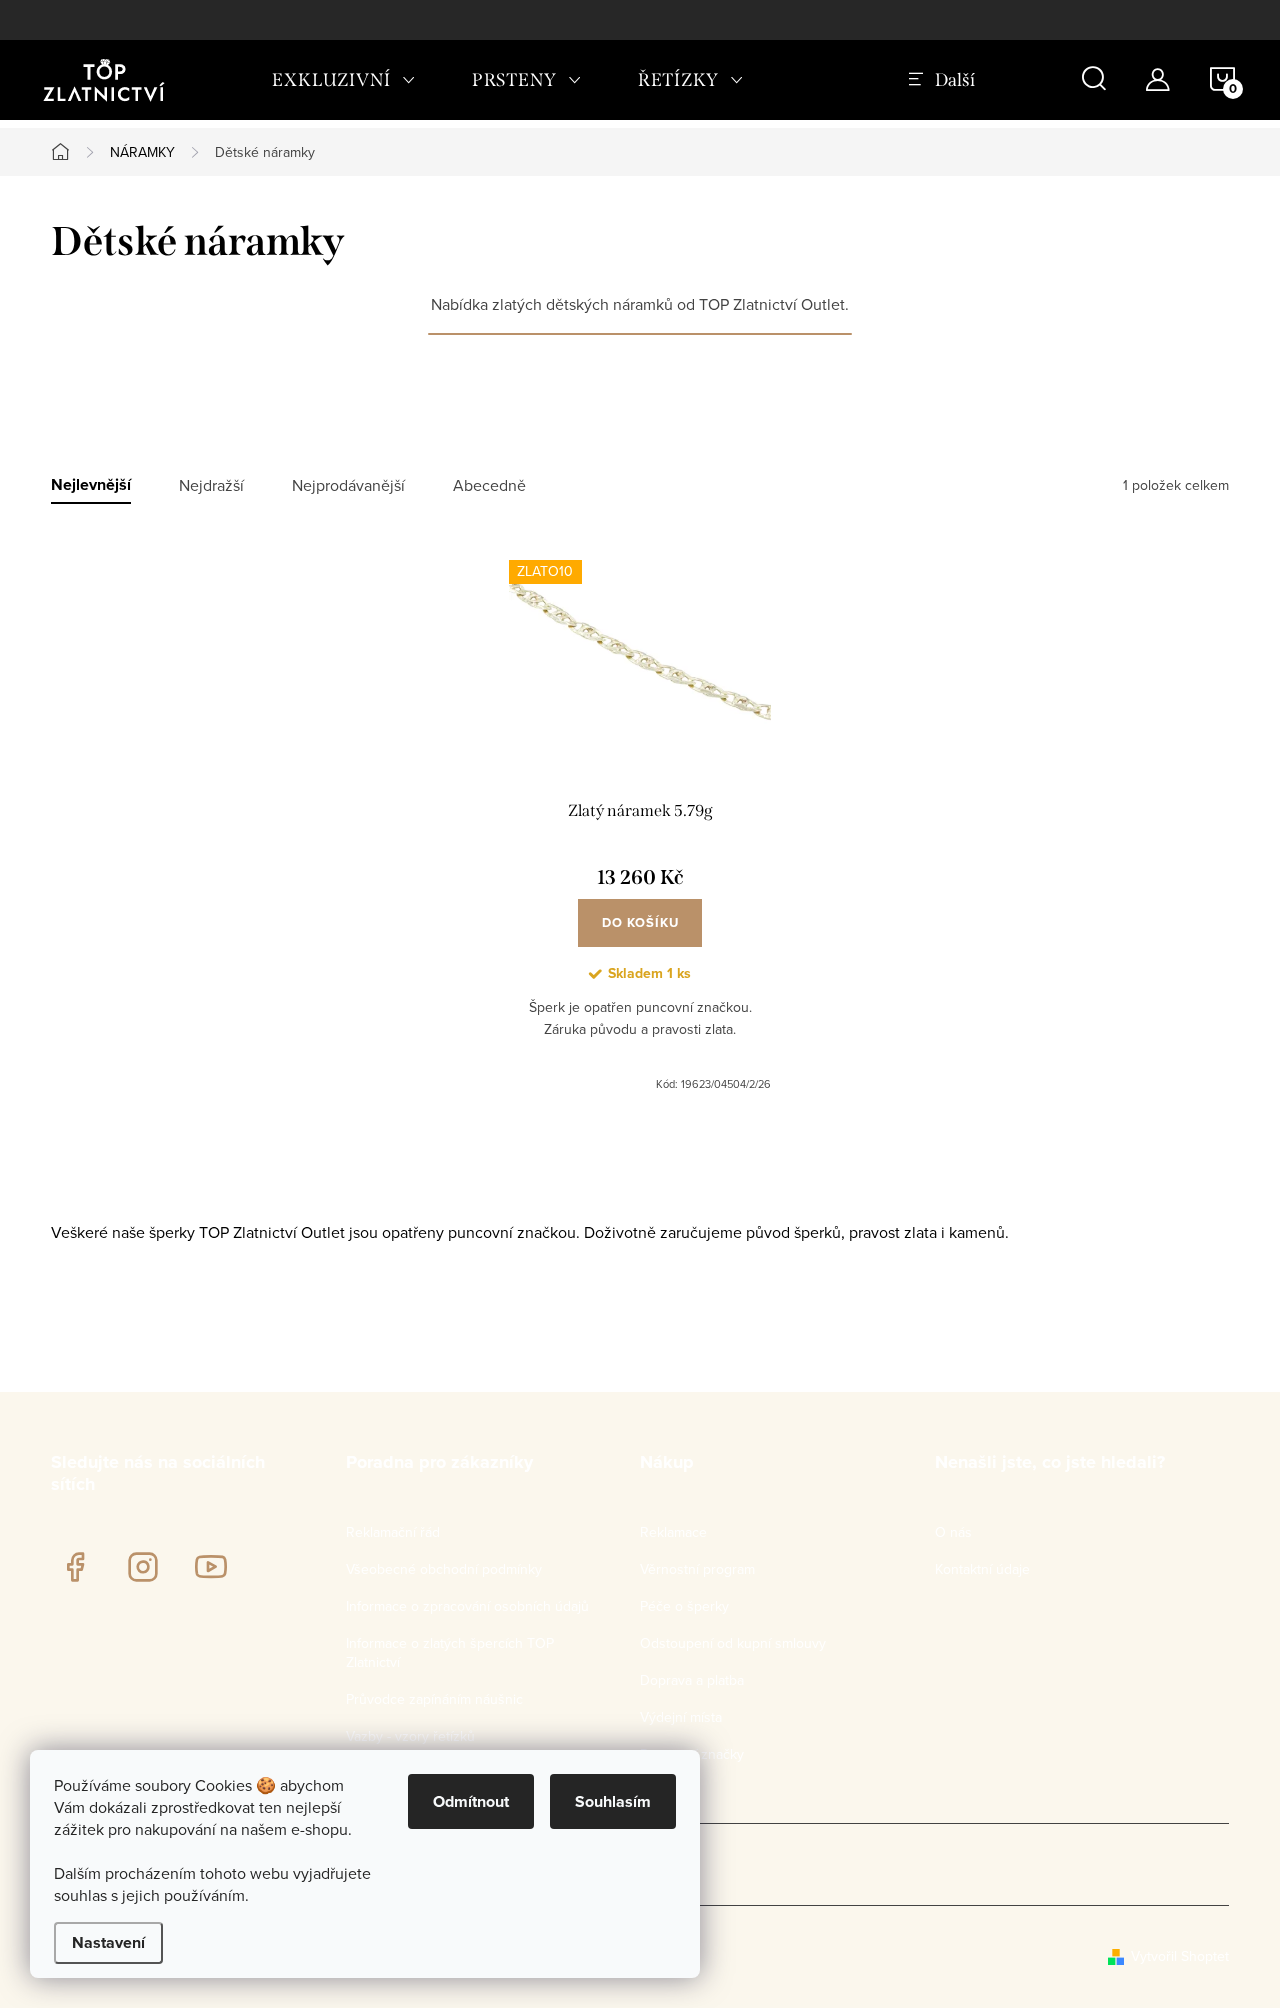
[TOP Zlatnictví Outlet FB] (75, 1567)
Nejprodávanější (348, 485)
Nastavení (108, 1942)
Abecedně (489, 485)
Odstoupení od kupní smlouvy (733, 1643)
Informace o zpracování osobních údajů (467, 1606)
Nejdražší (211, 485)
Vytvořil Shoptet (1180, 1956)
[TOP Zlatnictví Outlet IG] (143, 1567)
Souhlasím (613, 1801)
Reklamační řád (393, 1532)
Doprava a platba (692, 1680)
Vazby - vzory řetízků (410, 1736)
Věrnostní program (697, 1569)
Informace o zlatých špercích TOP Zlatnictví (450, 1652)
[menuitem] (344, 80)
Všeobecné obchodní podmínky (444, 1569)
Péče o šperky (684, 1606)
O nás (953, 1532)
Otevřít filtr (640, 394)
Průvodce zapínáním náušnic (434, 1699)
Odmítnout (471, 1801)
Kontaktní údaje (982, 1569)
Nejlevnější (91, 485)
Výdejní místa (681, 1717)
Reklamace (673, 1532)
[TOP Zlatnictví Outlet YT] (211, 1567)
